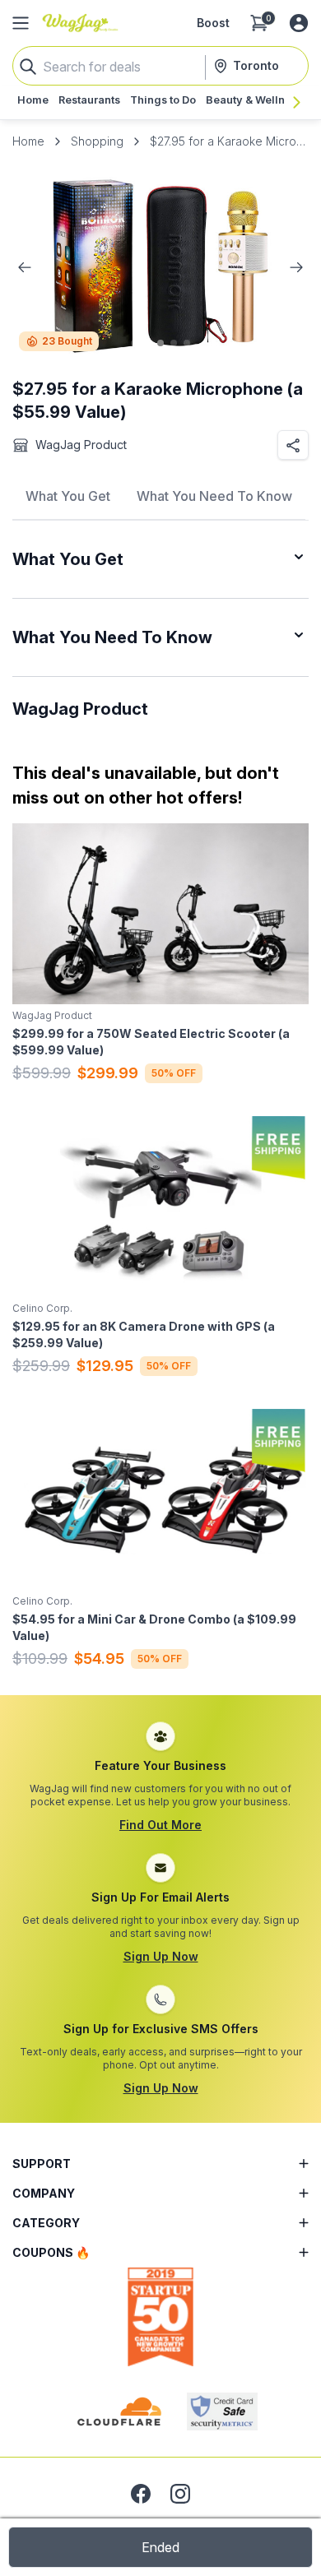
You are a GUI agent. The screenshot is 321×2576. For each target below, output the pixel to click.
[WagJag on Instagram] (180, 2494)
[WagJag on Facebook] (141, 2494)
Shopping (97, 141)
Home (28, 141)
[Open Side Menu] (21, 23)
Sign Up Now (161, 1956)
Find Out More (160, 1825)
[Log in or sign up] (299, 23)
